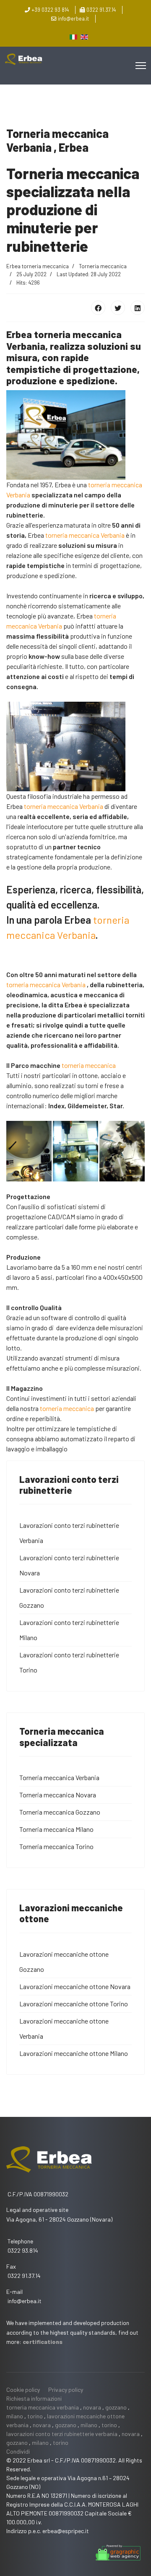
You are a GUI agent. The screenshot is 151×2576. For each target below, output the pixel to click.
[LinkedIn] (138, 308)
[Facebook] (98, 308)
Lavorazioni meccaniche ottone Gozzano (64, 1962)
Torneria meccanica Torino (56, 1846)
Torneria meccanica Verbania (59, 1777)
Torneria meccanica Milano (56, 1829)
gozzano (116, 2407)
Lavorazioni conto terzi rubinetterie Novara (69, 1565)
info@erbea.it (73, 18)
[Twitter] (118, 308)
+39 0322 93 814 (50, 10)
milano (15, 2416)
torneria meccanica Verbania (85, 535)
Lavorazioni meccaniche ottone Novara (75, 1986)
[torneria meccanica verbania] (75, 1151)
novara (92, 2407)
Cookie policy (23, 2390)
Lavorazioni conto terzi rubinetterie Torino (69, 1662)
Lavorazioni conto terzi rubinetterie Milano (69, 1630)
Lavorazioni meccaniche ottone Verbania (64, 2028)
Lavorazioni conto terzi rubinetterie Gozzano (69, 1597)
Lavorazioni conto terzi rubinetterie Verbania (69, 1533)
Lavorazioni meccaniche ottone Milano (74, 2053)
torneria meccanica (89, 1065)
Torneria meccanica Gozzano (60, 1812)
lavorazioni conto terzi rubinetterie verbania (62, 2434)
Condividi (18, 2451)
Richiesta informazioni (34, 2398)
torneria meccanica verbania (43, 2407)
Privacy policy (66, 2390)
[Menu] (141, 66)
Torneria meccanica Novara (58, 1795)
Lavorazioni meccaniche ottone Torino (74, 2004)
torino (35, 2416)
